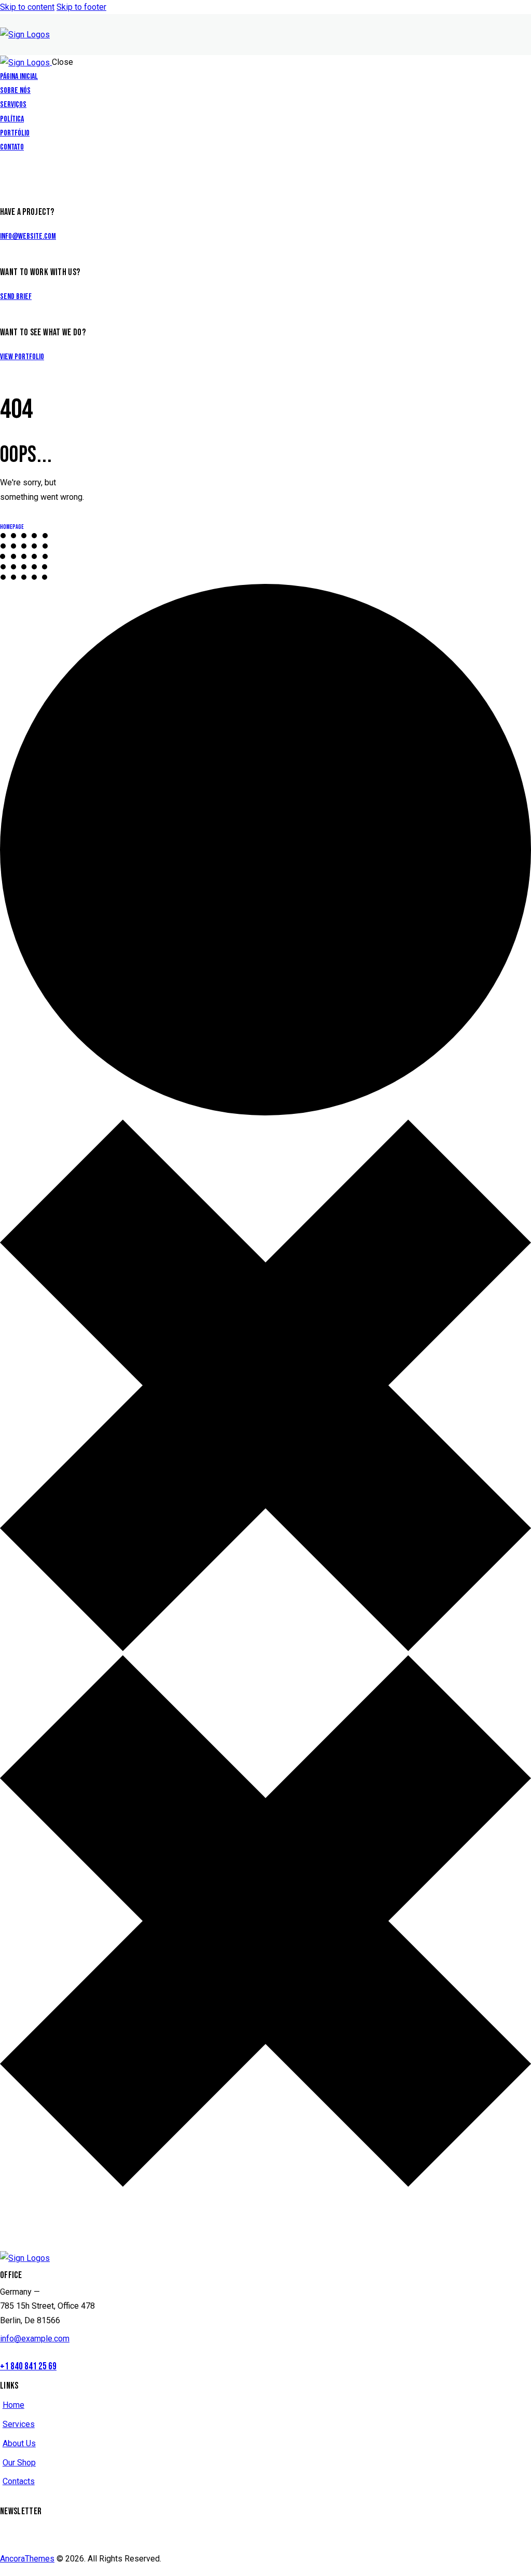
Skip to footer (81, 7)
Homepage (12, 527)
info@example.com (35, 2339)
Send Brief (16, 297)
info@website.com (28, 236)
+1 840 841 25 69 (28, 2367)
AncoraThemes (27, 2559)
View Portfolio (22, 357)
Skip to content (27, 7)
